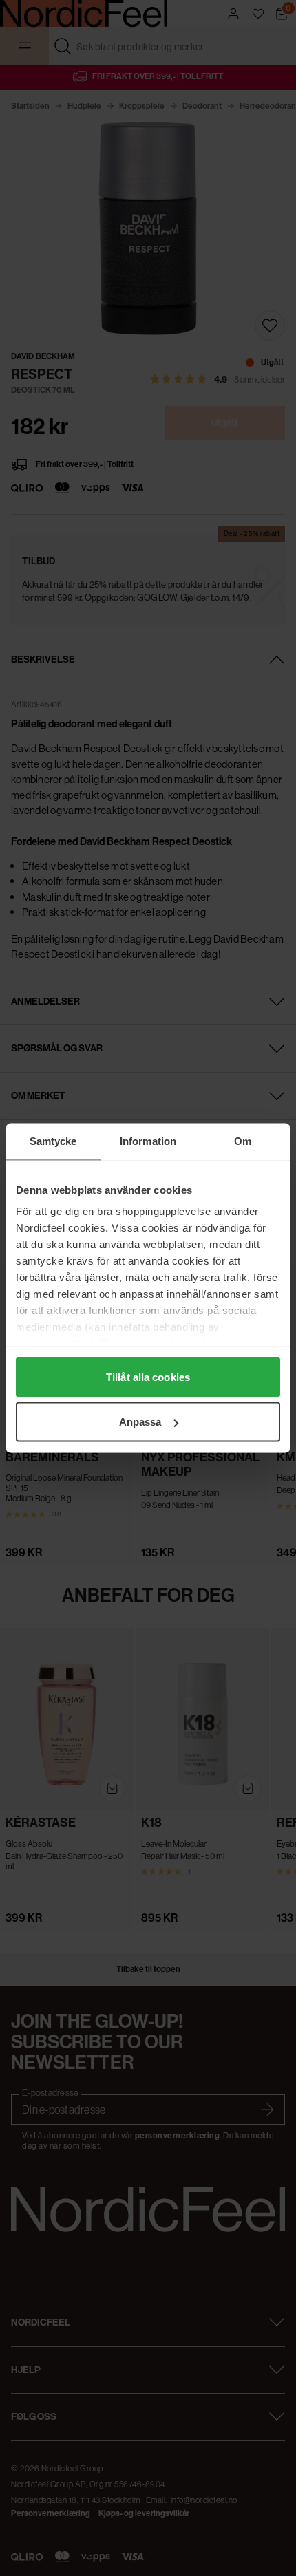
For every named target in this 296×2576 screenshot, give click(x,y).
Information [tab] (148, 1141)
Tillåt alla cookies (148, 1376)
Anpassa (140, 1422)
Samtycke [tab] (53, 1141)
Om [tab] (243, 1141)
